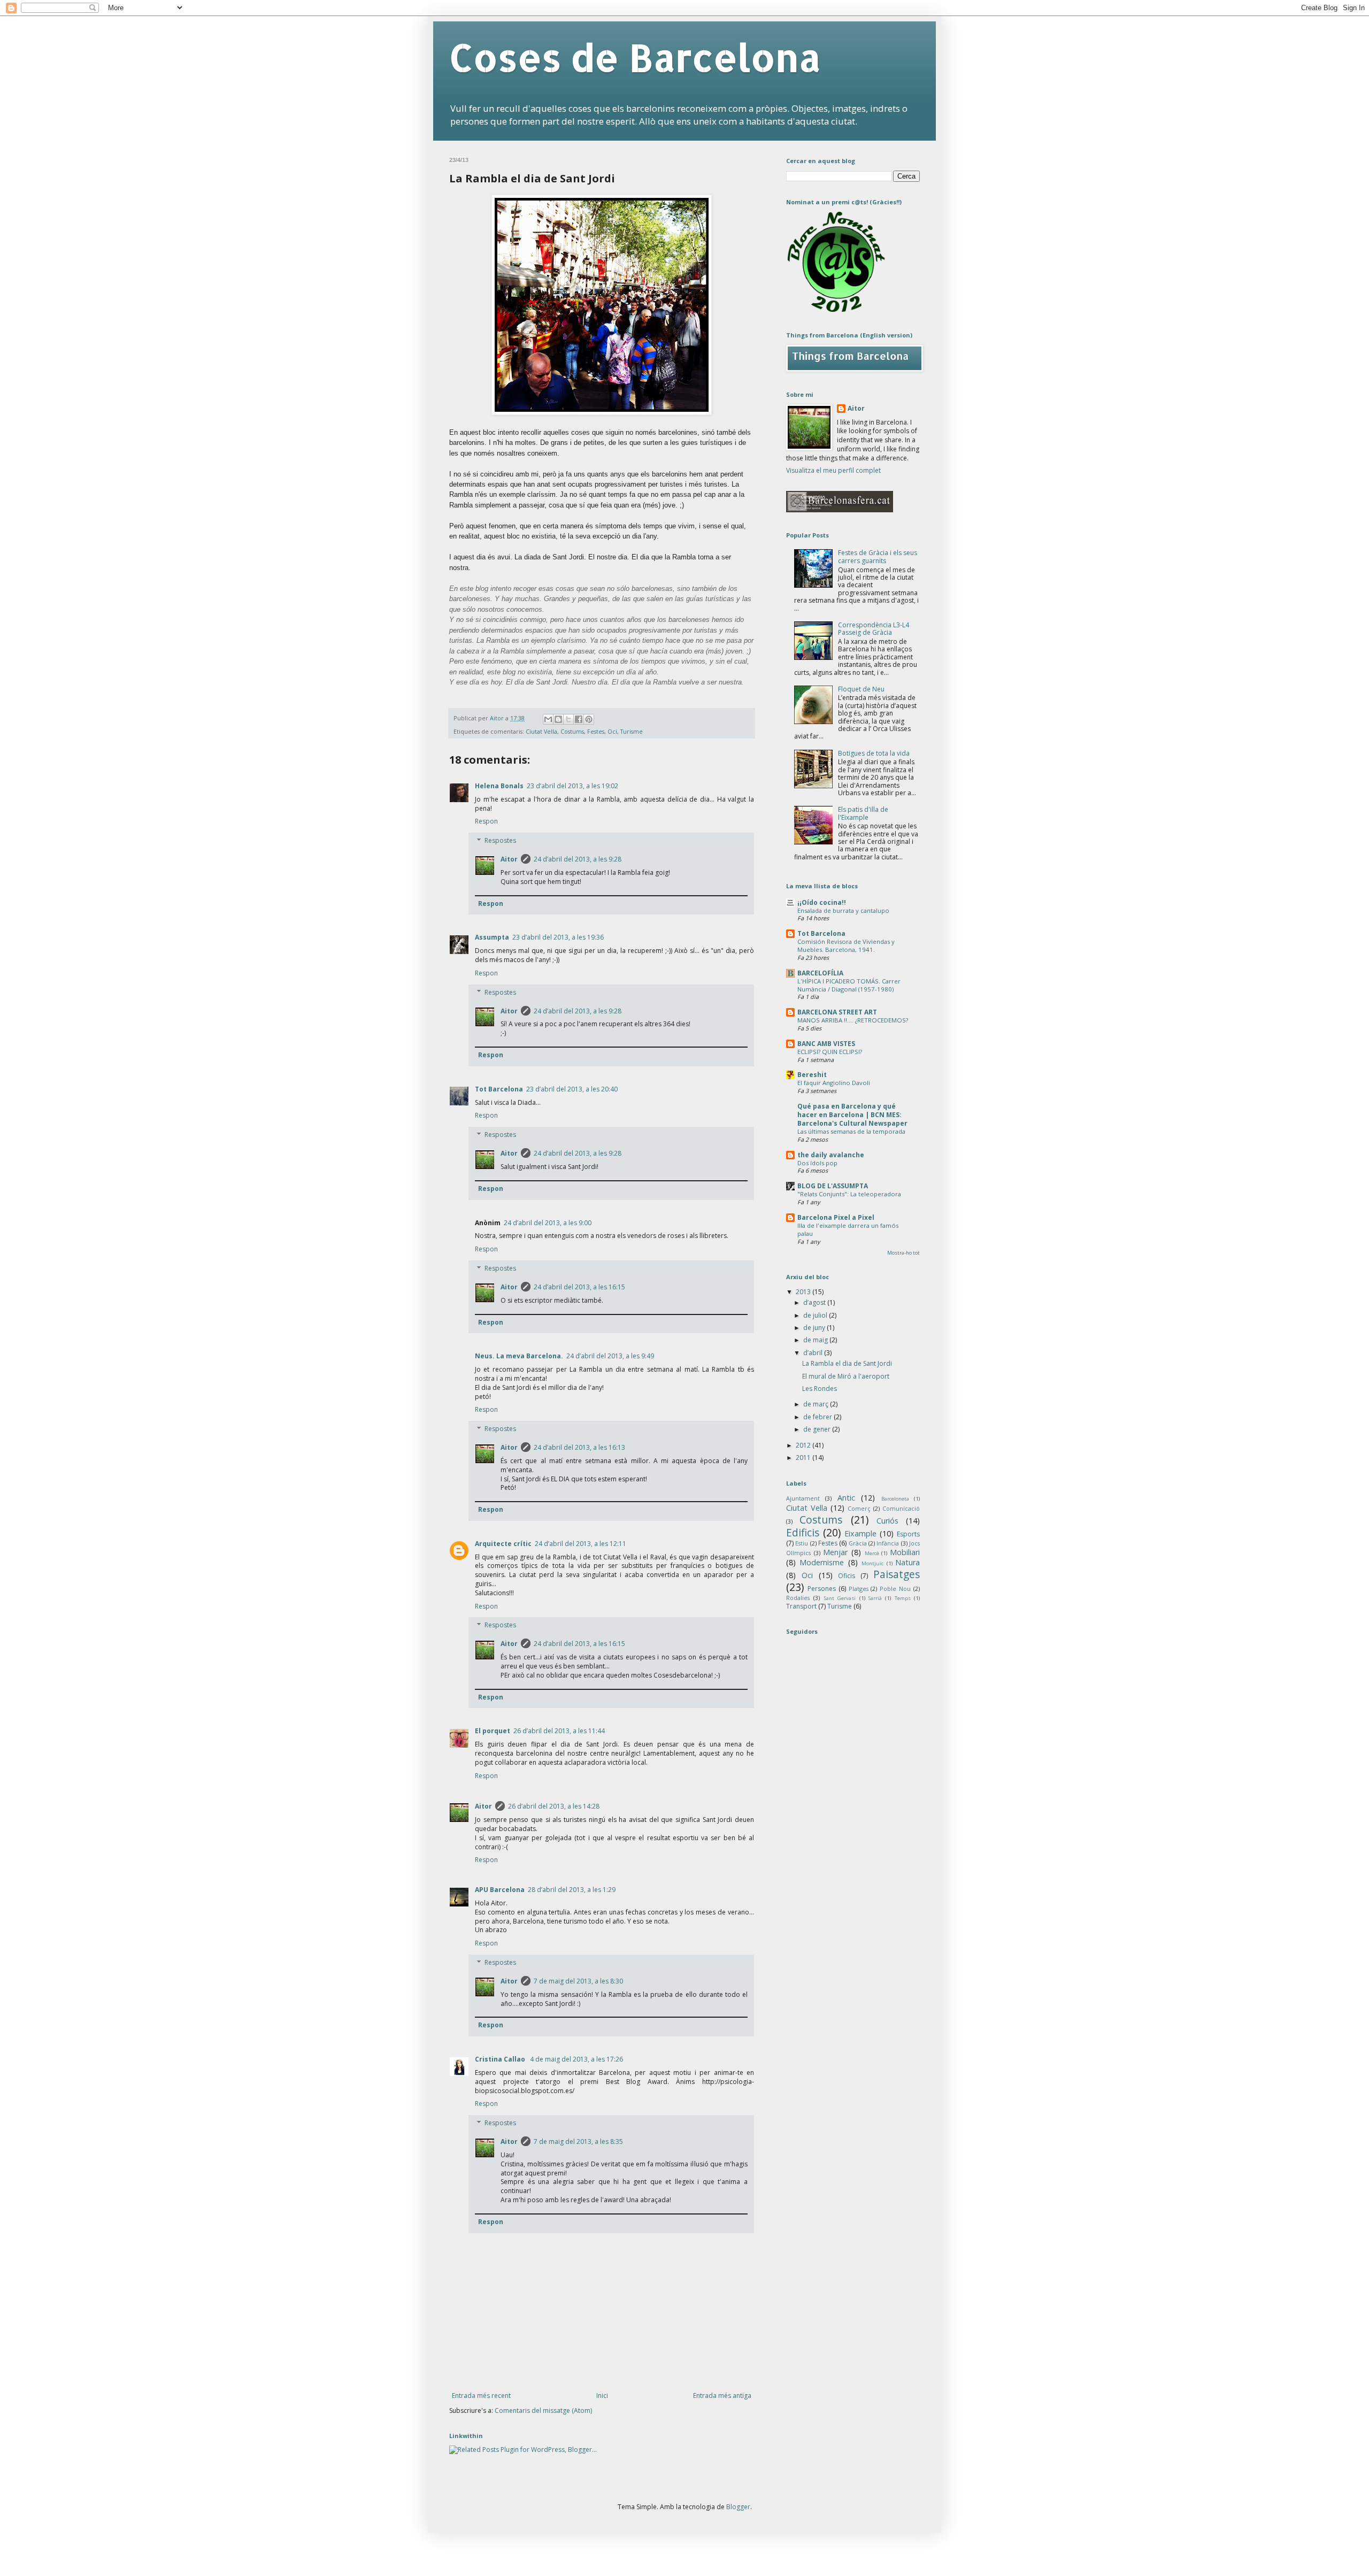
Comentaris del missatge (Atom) (543, 2410)
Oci (612, 731)
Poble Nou (895, 1589)
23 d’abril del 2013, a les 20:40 (572, 1089)
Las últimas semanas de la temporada (851, 1131)
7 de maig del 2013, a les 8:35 (578, 2141)
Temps (903, 1598)
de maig (816, 1340)
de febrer (818, 1417)
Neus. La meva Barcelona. (519, 1356)
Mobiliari (905, 1552)
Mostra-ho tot (903, 1253)
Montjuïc (872, 1563)
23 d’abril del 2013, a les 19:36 (558, 937)
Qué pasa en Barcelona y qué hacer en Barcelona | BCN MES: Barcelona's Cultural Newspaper (852, 1115)
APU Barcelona (500, 1890)
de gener (818, 1429)
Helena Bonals (499, 786)
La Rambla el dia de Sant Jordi (847, 1363)
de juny (815, 1328)
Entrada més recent (481, 2396)
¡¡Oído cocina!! (822, 902)
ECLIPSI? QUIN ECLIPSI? (830, 1052)
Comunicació (901, 1508)
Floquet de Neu (861, 689)
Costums (572, 731)
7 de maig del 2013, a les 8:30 (578, 1981)
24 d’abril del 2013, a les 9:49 (610, 1356)
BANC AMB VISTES (826, 1044)
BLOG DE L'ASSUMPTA (833, 1186)
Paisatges (897, 1574)
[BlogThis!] (558, 719)
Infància (888, 1543)
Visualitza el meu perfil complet (833, 470)
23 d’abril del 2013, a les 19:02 (572, 786)
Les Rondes (820, 1389)
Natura (907, 1562)
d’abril (814, 1353)
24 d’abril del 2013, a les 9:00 (548, 1223)
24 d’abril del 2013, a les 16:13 (579, 1447)
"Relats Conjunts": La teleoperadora (849, 1194)
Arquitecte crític (503, 1544)
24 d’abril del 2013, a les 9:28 (578, 859)
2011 (804, 1458)
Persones (822, 1589)
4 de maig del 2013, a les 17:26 (576, 2059)
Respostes (500, 840)
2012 (804, 1445)
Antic (846, 1498)
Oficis (847, 1576)
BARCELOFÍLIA (820, 973)
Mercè (872, 1553)
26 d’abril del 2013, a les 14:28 (554, 1806)
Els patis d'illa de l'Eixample (863, 813)
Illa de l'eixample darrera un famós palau (848, 1229)
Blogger (738, 2507)
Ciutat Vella (541, 731)
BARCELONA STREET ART (837, 1012)
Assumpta (492, 937)
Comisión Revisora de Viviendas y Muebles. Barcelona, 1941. (846, 945)
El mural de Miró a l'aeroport (846, 1376)
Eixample (860, 1533)
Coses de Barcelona (635, 57)
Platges (859, 1589)
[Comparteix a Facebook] (579, 719)
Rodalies (798, 1598)
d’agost (815, 1302)
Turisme (632, 731)
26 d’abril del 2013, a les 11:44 (559, 1731)
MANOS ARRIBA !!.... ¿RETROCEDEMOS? (853, 1020)
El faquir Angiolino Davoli (834, 1083)
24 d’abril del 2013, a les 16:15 (579, 1287)
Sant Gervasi (840, 1598)
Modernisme (822, 1562)
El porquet (493, 1731)
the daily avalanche (831, 1155)
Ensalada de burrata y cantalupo (843, 910)
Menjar (835, 1552)
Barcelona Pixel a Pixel (836, 1217)
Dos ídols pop (817, 1163)
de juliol (816, 1315)
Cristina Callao (501, 2059)
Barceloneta (895, 1499)
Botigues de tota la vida (874, 753)
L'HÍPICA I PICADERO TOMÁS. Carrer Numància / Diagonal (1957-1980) (849, 985)
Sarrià (875, 1598)
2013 (804, 1292)
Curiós (887, 1521)
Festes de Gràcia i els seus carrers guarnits (878, 556)
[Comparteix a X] (568, 719)
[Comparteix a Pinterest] (589, 719)
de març (817, 1404)
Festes (596, 731)
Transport (801, 1606)
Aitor (509, 859)
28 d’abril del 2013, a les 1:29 (572, 1890)
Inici (602, 2396)
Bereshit (812, 1075)
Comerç (859, 1508)
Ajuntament (803, 1498)
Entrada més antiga (722, 2396)
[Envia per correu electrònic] (548, 719)
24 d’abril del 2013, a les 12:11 (580, 1544)
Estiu (802, 1543)
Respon (486, 821)
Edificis (803, 1532)
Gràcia (858, 1543)
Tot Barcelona (499, 1089)
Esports (908, 1534)
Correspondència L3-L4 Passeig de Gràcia (874, 629)
